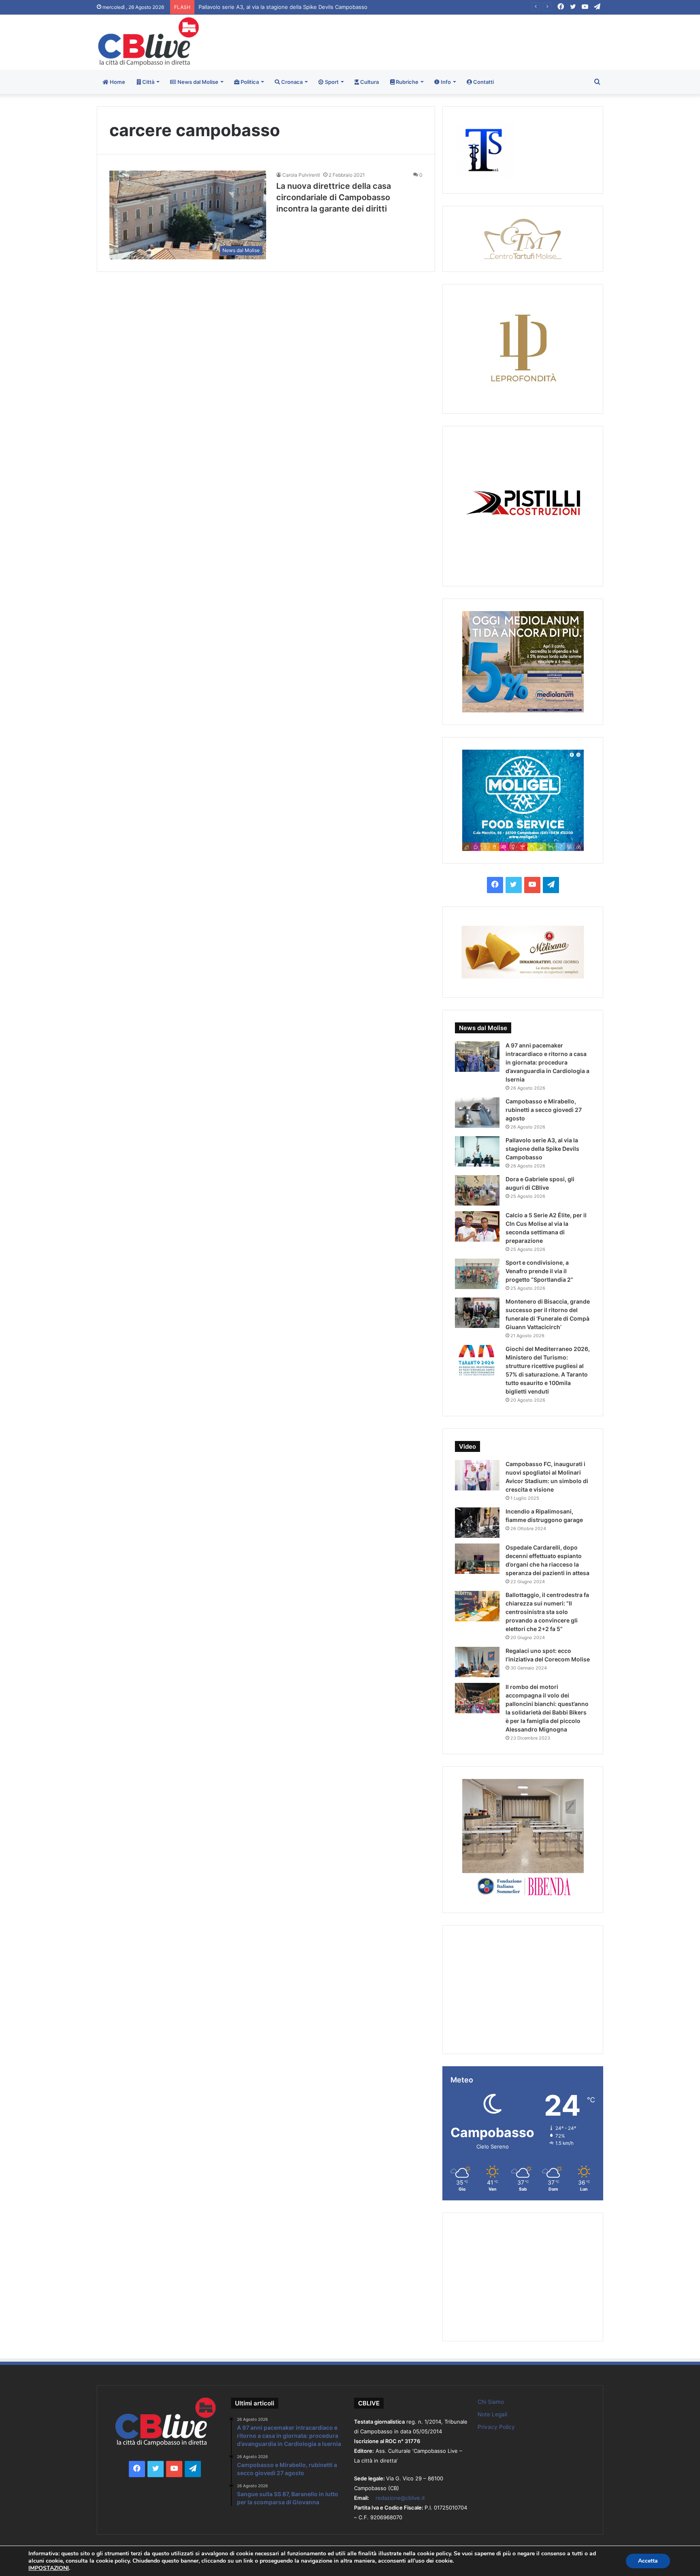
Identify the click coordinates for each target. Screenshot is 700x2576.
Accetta (648, 2561)
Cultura (369, 82)
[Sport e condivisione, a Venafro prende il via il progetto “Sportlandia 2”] (477, 1274)
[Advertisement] (436, 41)
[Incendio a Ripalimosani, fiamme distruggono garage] (477, 1523)
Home (117, 82)
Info (445, 82)
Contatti (483, 82)
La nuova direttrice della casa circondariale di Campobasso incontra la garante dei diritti (334, 197)
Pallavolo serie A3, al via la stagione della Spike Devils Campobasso (542, 1149)
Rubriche (407, 82)
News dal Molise (197, 82)
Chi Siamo (491, 2402)
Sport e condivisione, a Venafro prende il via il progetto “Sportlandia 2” (539, 1271)
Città (148, 82)
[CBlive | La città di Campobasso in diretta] (148, 42)
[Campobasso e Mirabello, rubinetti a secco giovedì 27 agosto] (477, 1113)
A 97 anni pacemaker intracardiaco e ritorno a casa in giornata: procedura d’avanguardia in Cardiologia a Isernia (547, 1062)
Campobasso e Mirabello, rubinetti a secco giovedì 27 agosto (544, 1110)
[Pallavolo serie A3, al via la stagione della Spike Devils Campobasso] (477, 1151)
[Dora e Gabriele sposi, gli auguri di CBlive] (477, 1190)
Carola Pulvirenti (301, 175)
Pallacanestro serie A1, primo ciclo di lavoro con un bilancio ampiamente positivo (300, 7)
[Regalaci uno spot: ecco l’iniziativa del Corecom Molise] (477, 1662)
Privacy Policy (496, 2427)
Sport (331, 82)
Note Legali (492, 2414)
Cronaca (291, 82)
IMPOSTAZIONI (49, 2568)
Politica (249, 82)
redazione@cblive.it (400, 2498)
